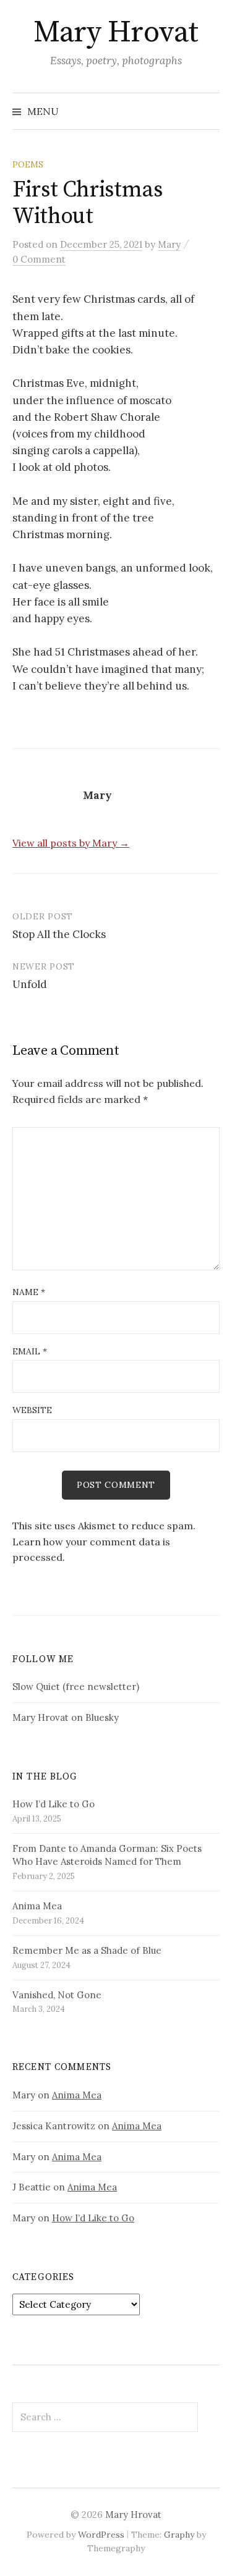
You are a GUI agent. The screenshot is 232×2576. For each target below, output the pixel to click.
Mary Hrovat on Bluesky (66, 1717)
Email (30, 1351)
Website (32, 1410)
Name (29, 1292)
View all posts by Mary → (71, 843)
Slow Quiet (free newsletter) (76, 1687)
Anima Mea (77, 2095)
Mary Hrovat (116, 33)
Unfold (30, 984)
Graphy (179, 2535)
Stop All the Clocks (59, 934)
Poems (28, 164)
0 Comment (39, 259)
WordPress (101, 2535)
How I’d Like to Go (93, 2218)
